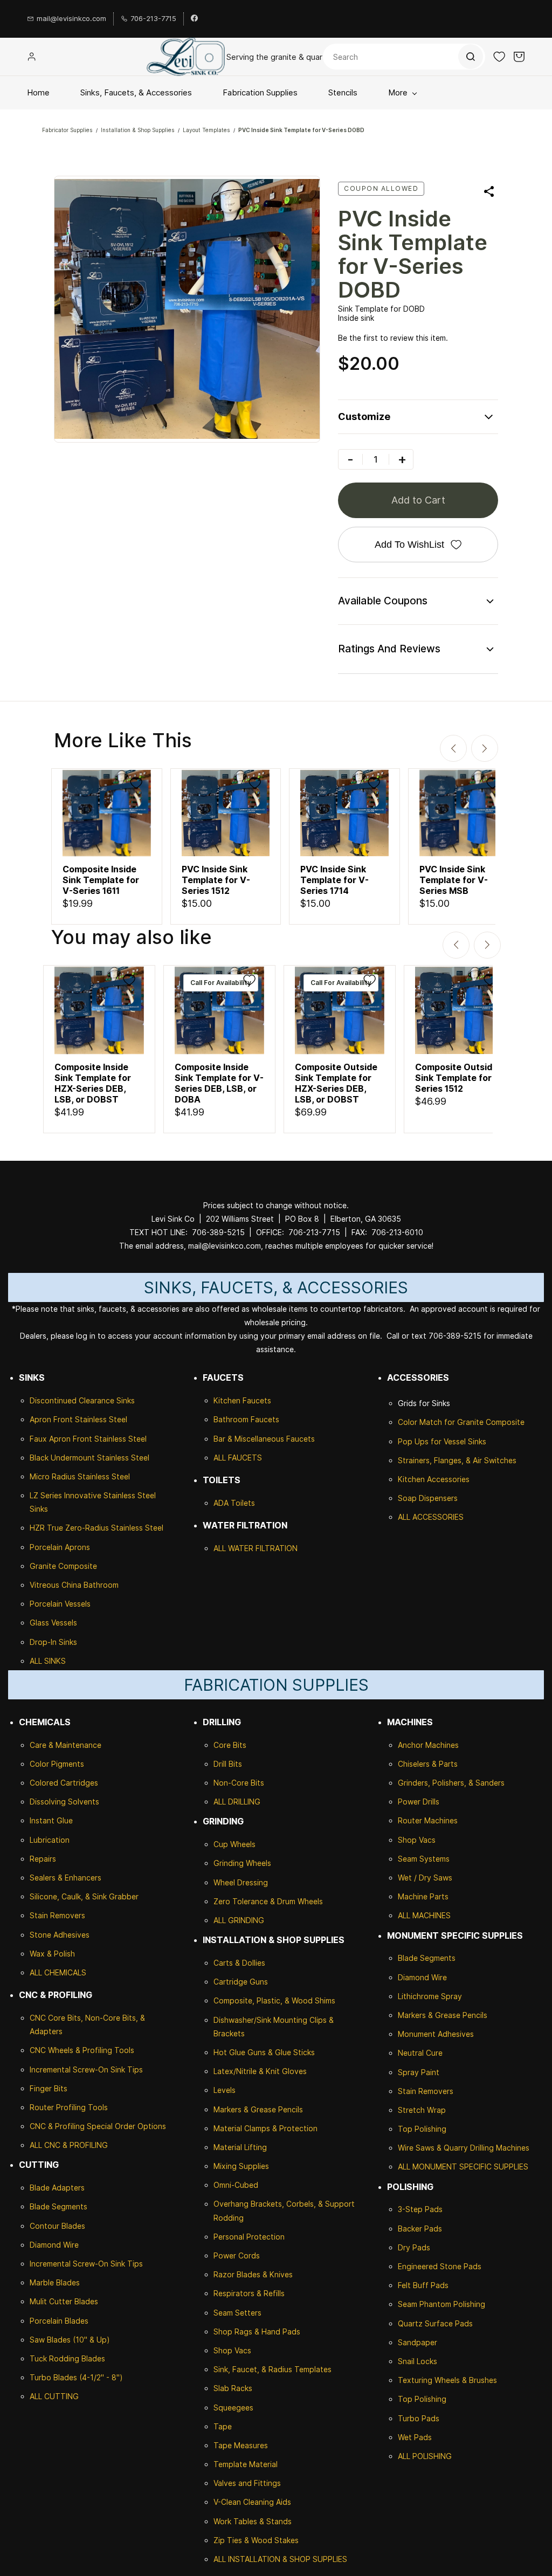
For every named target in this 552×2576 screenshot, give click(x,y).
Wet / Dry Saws (425, 1878)
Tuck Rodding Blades (67, 2358)
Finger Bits (49, 2088)
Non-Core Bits (239, 1783)
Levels (225, 2090)
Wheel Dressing (241, 1882)
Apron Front (52, 1419)
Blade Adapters (57, 2188)
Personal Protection (249, 2237)
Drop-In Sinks (53, 1642)
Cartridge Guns (241, 1982)
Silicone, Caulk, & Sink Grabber (84, 1896)
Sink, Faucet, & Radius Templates (272, 2369)
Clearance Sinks (107, 1400)
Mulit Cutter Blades (64, 2301)
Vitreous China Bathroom (74, 1585)
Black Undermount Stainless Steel (89, 1458)
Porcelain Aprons (60, 1547)
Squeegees (233, 2408)
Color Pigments (57, 1764)
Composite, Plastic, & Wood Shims (274, 2000)
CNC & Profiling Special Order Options (98, 2126)
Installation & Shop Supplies (138, 130)
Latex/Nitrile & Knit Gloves (260, 2071)
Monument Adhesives (436, 2034)
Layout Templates (206, 130)
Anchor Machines (428, 1745)
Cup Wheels (234, 1844)
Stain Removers (57, 1915)
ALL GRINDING (239, 1920)
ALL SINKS (48, 1661)
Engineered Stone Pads (440, 2266)
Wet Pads (415, 2437)
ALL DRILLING (237, 1802)
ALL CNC (45, 2145)
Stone (40, 1935)
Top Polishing (422, 2129)
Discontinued (54, 1400)
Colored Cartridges (64, 1783)
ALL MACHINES (424, 1915)
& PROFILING (84, 2145)
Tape (223, 2426)
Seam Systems (424, 1859)
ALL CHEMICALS (58, 1972)
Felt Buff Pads (423, 2285)
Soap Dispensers (428, 1498)
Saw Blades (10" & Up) (70, 2340)
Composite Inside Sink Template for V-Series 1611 (101, 880)
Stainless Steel (101, 1419)
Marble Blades (55, 2282)
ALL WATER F (237, 1548)
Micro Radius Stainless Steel (80, 1476)
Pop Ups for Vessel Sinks (442, 1441)
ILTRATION (279, 1548)
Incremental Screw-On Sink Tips (86, 2069)
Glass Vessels (53, 1623)
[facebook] (194, 19)
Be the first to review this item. (393, 338)
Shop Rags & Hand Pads (257, 2332)
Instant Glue (51, 1820)
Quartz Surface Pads (435, 2323)
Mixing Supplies (241, 2166)
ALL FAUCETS (238, 1458)
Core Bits (230, 1745)
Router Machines (428, 1820)
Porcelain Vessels (60, 1604)
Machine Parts (423, 1896)
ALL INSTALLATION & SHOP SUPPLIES (280, 2559)
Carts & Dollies (239, 1963)
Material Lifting (240, 2147)
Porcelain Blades (59, 2321)
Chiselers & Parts (428, 1764)
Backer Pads (420, 2229)
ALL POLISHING (425, 2456)
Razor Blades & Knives (253, 2274)
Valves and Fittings (247, 2483)
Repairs (43, 1859)
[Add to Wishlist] (136, 783)
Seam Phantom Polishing (441, 2304)
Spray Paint (419, 2072)
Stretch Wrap (422, 2110)
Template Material (246, 2464)
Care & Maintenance (65, 1745)
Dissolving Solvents (64, 1802)
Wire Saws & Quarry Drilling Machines (464, 2148)
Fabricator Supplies (67, 130)
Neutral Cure (420, 2053)
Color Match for (427, 1422)
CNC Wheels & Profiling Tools (82, 2050)
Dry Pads (414, 2247)
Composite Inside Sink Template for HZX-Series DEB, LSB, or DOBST (93, 1083)
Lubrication (50, 1840)
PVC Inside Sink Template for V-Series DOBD (301, 130)
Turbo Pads (419, 2418)
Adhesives (70, 1935)
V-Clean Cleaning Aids (252, 2502)
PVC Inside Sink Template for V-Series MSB (454, 880)
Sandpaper (418, 2342)
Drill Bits (228, 1764)
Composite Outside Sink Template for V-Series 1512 (460, 1078)
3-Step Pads (420, 2209)
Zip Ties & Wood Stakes (256, 2540)
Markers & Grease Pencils (258, 2109)
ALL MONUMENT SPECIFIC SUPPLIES (463, 2167)
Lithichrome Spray (430, 1996)
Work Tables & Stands (253, 2521)
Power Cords (237, 2255)
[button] (499, 57)
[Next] (485, 748)
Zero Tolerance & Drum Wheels (268, 1901)
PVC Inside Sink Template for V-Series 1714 (334, 880)
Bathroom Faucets (246, 1419)
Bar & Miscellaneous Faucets (264, 1439)
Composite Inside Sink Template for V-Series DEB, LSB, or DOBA (219, 1083)
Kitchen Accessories (434, 1479)
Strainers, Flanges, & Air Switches (457, 1460)
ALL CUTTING (54, 2396)
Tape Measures (241, 2445)
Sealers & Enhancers (65, 1878)
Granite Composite (63, 1566)
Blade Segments (58, 2206)
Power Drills (419, 1802)
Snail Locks (418, 2361)
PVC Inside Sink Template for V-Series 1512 (216, 880)
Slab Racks (233, 2388)
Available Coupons (383, 601)
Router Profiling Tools (69, 2107)
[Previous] (453, 748)
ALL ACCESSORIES (431, 1517)
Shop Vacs (232, 2350)
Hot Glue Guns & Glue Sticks (264, 2052)
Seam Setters (237, 2313)
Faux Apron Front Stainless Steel (88, 1439)
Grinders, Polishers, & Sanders (451, 1783)
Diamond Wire (54, 2245)
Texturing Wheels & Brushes (447, 2380)
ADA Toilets (234, 1503)
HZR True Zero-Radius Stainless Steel (96, 1528)
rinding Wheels (245, 1863)
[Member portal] (32, 57)
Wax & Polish (52, 1954)
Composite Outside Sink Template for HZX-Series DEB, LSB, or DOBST (336, 1083)
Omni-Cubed (236, 2185)
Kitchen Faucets (242, 1400)
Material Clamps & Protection (265, 2128)
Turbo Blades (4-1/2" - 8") (76, 2377)
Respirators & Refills (249, 2293)
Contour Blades (57, 2226)
